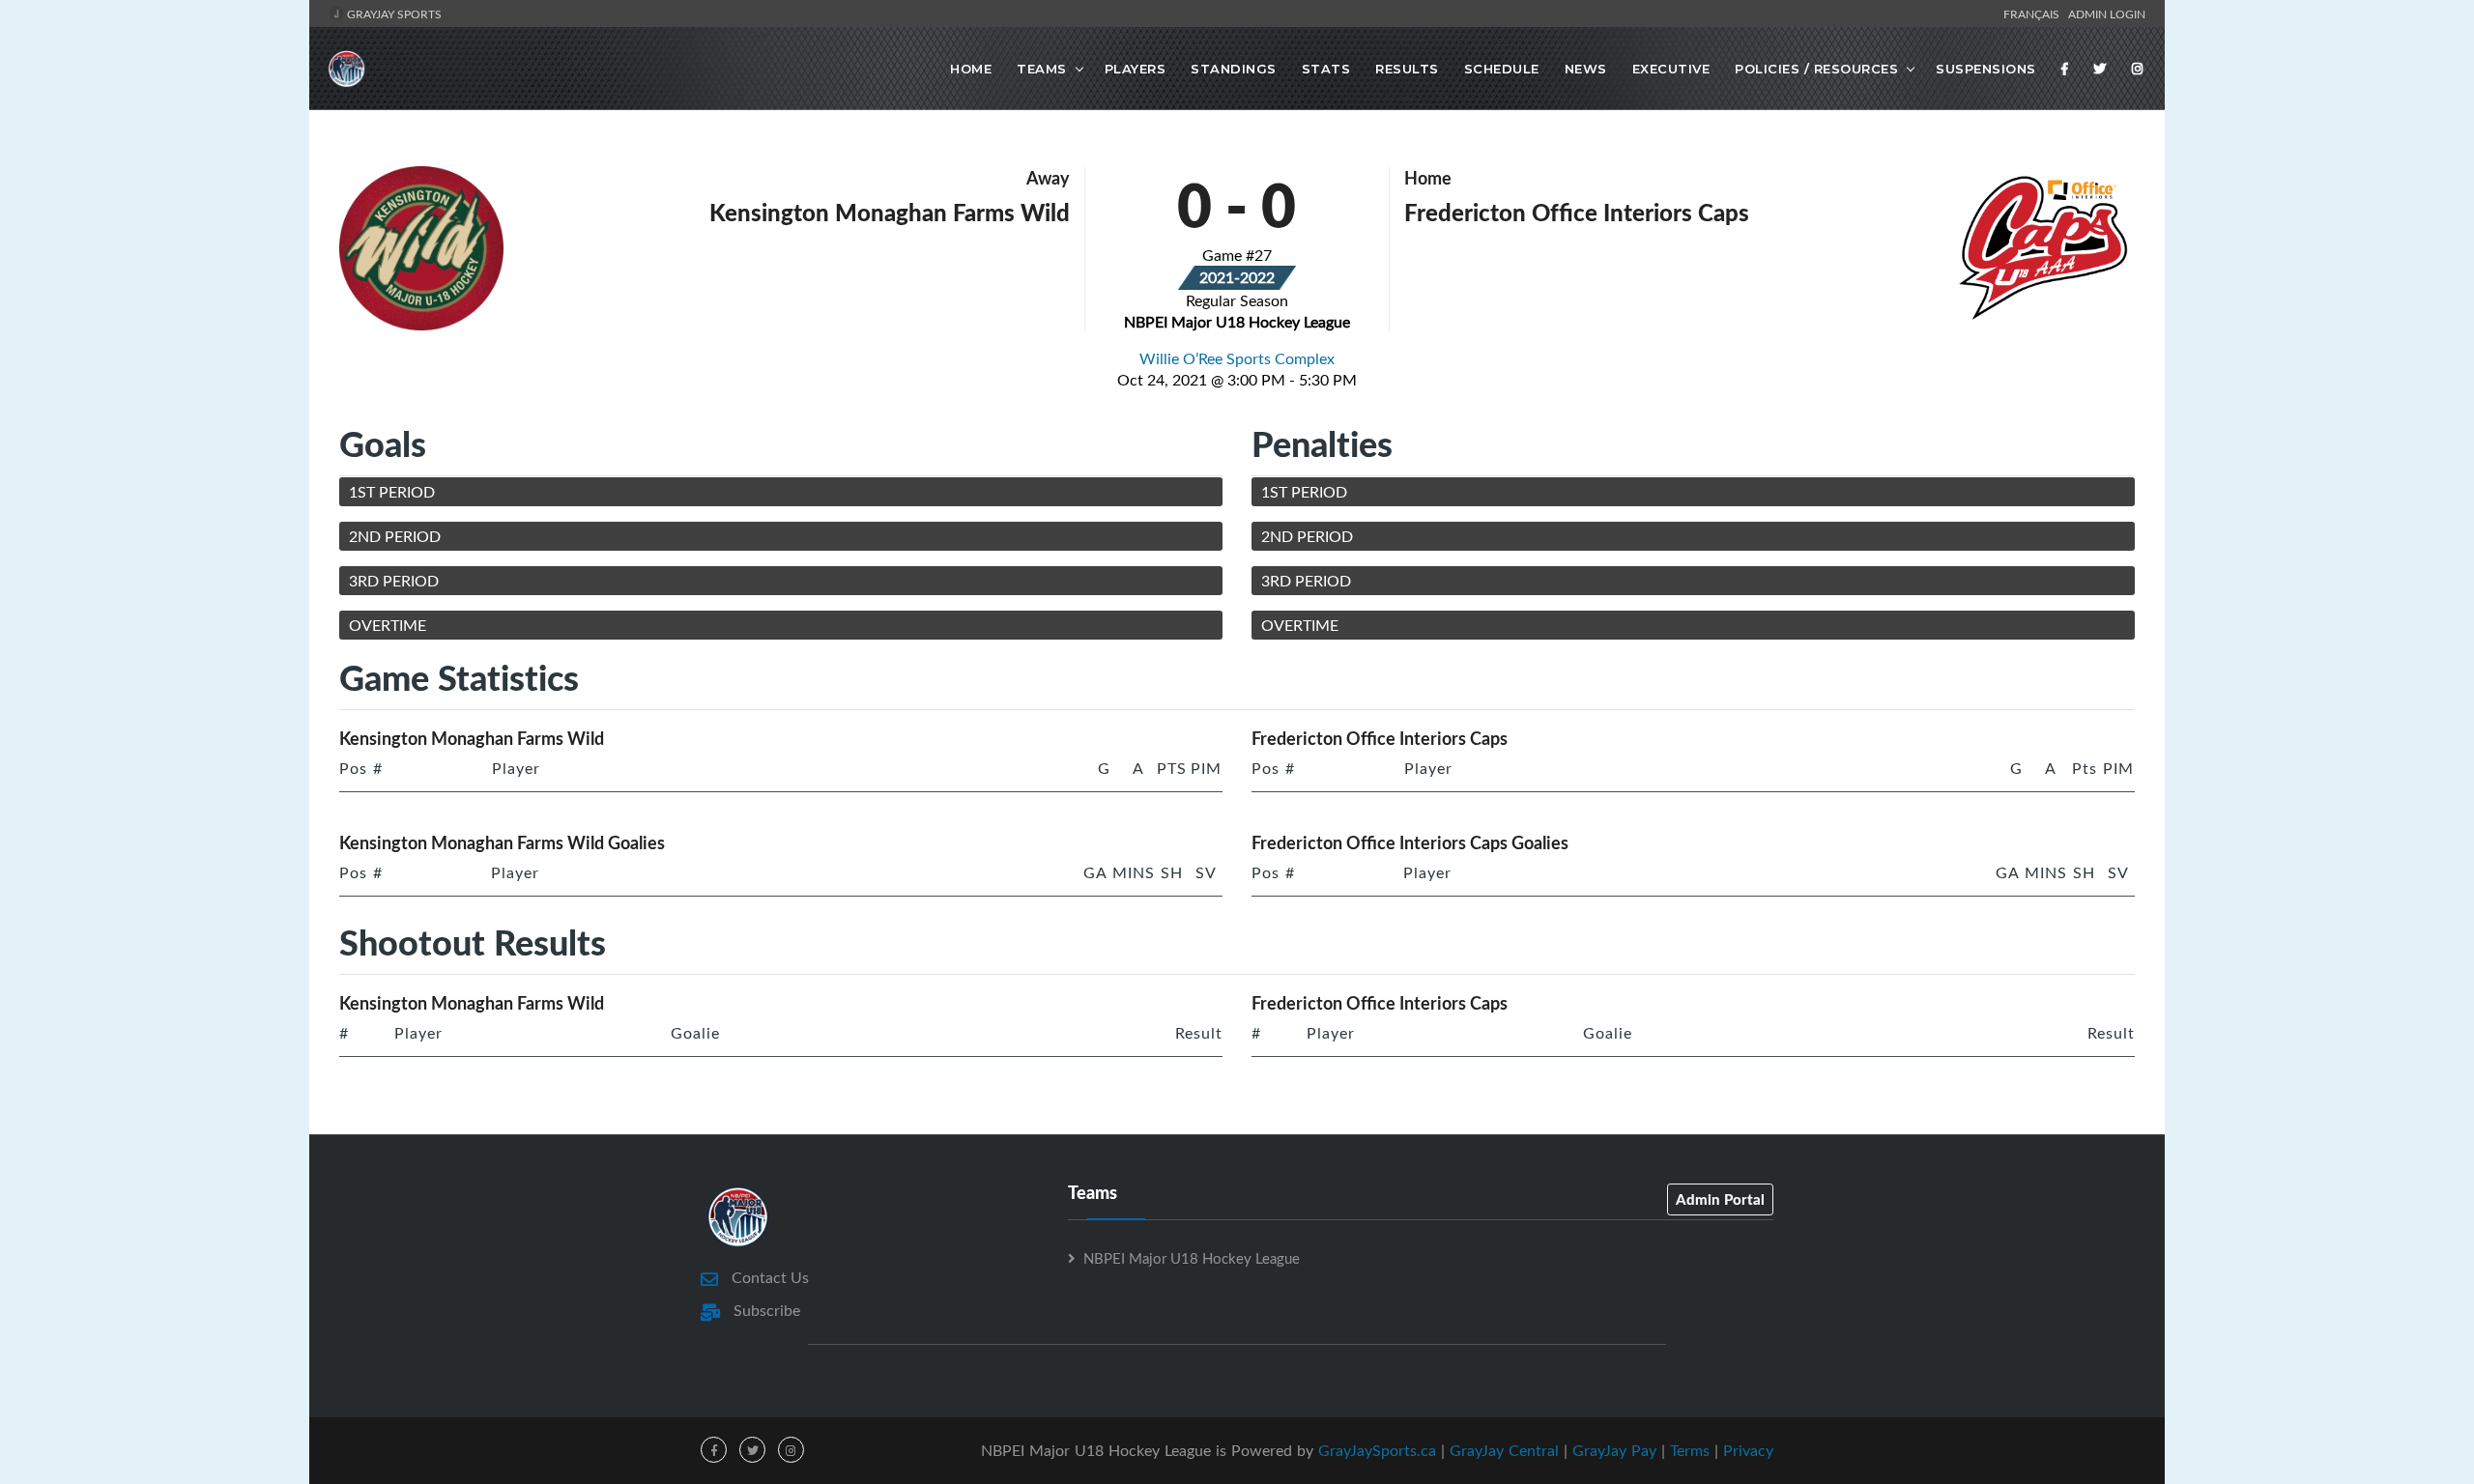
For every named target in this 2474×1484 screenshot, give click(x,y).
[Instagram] (2138, 69)
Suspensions (1986, 69)
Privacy (1748, 1450)
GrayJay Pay (1614, 1450)
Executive (1671, 69)
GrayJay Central (1504, 1450)
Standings (1234, 69)
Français (2034, 14)
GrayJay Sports (393, 14)
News (1586, 69)
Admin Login (2107, 14)
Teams (1042, 69)
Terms (1690, 1450)
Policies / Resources (1816, 69)
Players (1136, 69)
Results (1407, 69)
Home (971, 69)
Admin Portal (1720, 1199)
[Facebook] (2065, 69)
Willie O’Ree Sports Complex (1237, 358)
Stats (1326, 69)
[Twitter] (2100, 69)
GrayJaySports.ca (1377, 1450)
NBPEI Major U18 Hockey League (1192, 1258)
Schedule (1502, 69)
